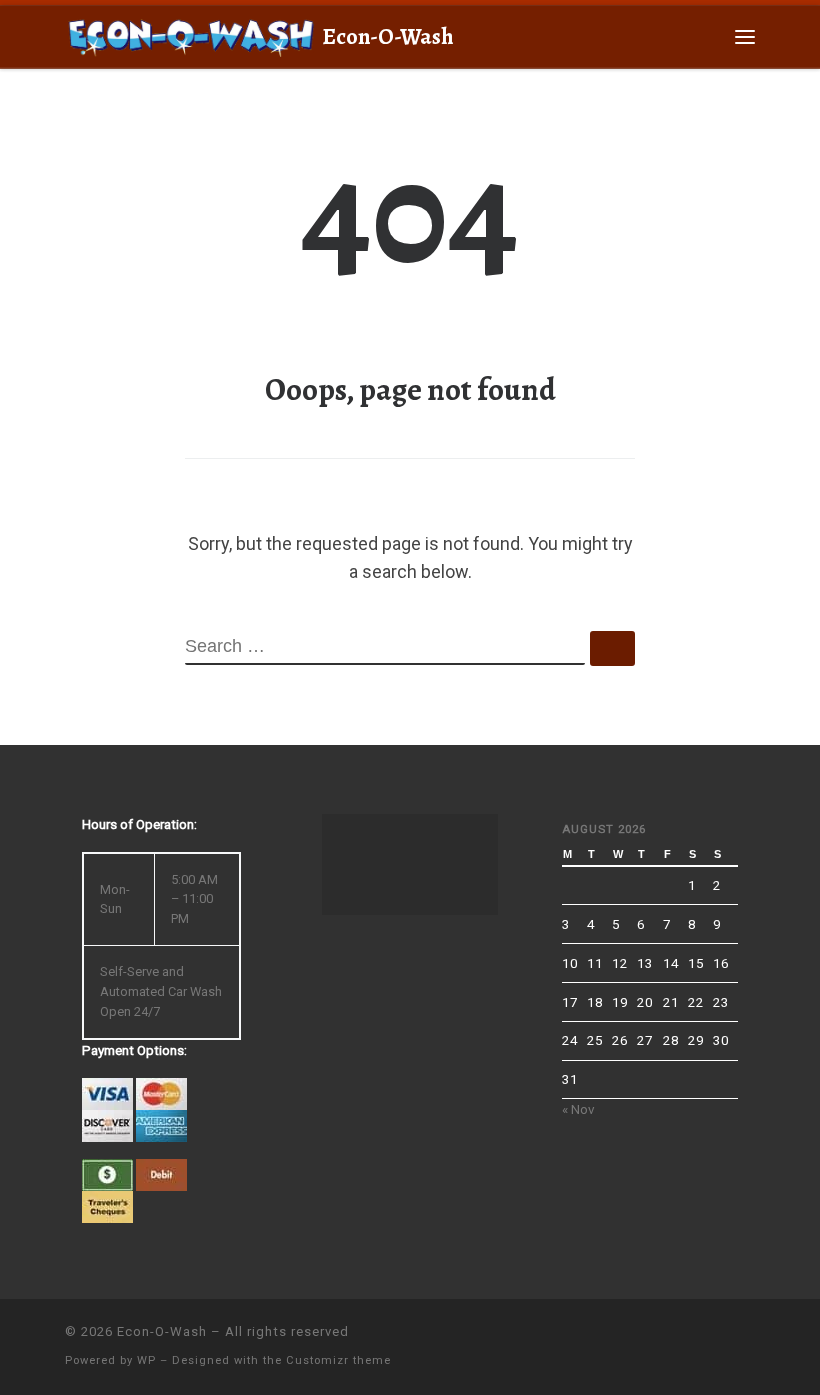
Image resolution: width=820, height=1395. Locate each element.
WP (146, 1360)
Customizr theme (338, 1360)
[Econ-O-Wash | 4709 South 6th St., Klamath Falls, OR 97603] (190, 33)
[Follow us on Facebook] (742, 1341)
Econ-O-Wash (162, 1331)
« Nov (578, 1109)
